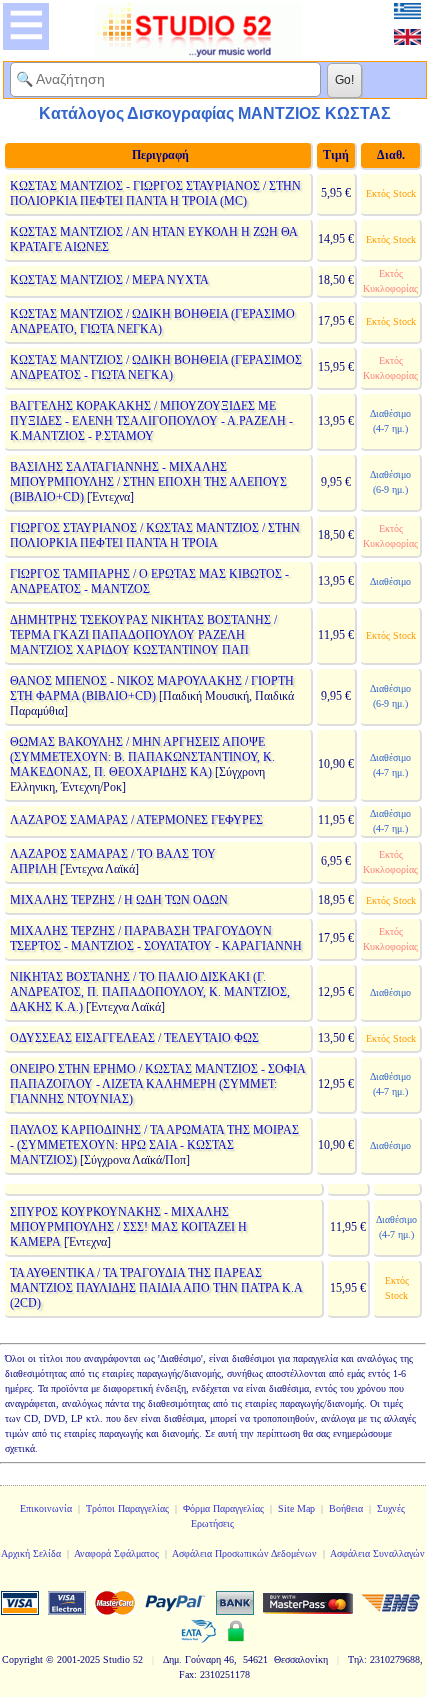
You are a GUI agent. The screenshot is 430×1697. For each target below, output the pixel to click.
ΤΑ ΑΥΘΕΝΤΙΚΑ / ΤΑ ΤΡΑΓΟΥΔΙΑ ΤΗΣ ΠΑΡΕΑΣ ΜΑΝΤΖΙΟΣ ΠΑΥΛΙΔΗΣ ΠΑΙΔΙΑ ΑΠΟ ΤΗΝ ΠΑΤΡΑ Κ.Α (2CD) (156, 1288)
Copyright (22, 1659)
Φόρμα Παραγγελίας (223, 1508)
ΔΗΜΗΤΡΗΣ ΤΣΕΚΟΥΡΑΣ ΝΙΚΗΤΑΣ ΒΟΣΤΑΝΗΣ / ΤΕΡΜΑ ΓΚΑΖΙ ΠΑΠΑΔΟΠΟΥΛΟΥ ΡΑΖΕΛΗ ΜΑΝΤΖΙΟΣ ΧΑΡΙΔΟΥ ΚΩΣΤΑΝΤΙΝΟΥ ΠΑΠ (143, 635)
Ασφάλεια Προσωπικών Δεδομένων (244, 1553)
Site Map (296, 1508)
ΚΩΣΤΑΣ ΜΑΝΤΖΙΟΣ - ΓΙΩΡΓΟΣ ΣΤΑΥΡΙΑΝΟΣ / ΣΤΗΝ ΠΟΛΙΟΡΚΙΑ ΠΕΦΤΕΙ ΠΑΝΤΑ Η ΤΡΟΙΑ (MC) (155, 193)
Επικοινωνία (46, 1508)
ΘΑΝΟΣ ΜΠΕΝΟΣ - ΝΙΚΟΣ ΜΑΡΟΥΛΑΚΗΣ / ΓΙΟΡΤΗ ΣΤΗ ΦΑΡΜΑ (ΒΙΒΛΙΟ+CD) (152, 688)
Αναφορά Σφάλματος (116, 1553)
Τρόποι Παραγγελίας (127, 1508)
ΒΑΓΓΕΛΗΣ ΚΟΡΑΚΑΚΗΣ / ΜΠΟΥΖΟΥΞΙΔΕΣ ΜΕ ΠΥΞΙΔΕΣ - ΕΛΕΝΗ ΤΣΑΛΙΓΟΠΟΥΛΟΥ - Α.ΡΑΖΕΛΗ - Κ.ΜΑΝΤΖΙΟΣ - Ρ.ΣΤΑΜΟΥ (151, 421)
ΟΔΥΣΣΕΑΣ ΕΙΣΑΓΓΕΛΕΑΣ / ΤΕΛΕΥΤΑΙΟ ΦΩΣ (134, 1038)
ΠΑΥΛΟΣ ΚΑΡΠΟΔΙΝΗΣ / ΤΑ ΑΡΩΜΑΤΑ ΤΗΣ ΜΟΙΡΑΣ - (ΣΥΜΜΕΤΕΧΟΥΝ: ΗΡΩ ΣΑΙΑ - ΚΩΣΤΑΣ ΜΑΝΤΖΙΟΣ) (154, 1145)
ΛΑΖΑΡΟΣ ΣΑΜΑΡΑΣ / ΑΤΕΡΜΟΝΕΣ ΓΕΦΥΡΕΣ (136, 820)
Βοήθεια (346, 1508)
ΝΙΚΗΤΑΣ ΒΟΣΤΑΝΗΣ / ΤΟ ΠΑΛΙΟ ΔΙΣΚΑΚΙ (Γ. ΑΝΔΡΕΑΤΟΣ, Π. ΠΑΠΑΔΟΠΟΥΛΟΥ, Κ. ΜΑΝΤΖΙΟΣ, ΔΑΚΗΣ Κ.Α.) (150, 992)
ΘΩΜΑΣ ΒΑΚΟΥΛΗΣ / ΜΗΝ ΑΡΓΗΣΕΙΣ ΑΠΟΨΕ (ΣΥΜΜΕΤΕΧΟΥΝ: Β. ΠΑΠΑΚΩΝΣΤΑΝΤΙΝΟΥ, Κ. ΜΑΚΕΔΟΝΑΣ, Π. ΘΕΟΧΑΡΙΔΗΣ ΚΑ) (142, 757)
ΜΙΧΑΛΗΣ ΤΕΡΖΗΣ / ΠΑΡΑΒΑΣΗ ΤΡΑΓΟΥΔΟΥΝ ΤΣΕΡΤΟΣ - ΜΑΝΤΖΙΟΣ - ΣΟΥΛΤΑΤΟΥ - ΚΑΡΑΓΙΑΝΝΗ (156, 938)
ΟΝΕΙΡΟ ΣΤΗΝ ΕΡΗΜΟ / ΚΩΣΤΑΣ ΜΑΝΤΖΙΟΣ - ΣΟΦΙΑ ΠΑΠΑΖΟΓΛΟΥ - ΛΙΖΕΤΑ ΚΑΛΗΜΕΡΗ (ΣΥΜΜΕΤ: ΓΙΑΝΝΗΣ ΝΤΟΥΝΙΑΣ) (157, 1084)
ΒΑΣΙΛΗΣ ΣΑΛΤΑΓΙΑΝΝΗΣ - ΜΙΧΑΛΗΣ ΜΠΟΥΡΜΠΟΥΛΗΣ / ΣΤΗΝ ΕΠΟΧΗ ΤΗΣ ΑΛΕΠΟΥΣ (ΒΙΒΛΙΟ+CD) (148, 482)
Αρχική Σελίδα (31, 1553)
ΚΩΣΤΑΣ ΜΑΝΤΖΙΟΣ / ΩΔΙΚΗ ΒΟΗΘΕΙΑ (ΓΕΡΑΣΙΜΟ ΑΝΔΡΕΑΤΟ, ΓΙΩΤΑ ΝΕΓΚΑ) (152, 321)
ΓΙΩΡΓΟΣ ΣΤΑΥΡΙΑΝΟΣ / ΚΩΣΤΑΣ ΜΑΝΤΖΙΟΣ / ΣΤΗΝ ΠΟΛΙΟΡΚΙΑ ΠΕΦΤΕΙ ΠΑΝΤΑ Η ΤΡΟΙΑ (155, 535)
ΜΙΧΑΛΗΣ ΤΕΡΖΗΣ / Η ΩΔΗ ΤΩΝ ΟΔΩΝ (119, 900)
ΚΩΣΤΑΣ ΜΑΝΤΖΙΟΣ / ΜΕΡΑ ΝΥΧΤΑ (109, 280)
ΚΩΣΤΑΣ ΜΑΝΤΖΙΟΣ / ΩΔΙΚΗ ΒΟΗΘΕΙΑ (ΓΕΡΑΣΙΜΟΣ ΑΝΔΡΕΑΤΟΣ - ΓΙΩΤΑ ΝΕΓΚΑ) (156, 367)
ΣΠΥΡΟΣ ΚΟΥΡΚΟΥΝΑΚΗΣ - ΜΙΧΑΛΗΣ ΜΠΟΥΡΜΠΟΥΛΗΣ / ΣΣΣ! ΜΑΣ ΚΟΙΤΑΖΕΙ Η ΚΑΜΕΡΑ (128, 1227)
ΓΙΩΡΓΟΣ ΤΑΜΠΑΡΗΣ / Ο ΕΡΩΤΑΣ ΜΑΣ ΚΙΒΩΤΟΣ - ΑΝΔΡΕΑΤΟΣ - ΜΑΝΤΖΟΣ (149, 581)
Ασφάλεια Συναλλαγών (377, 1553)
